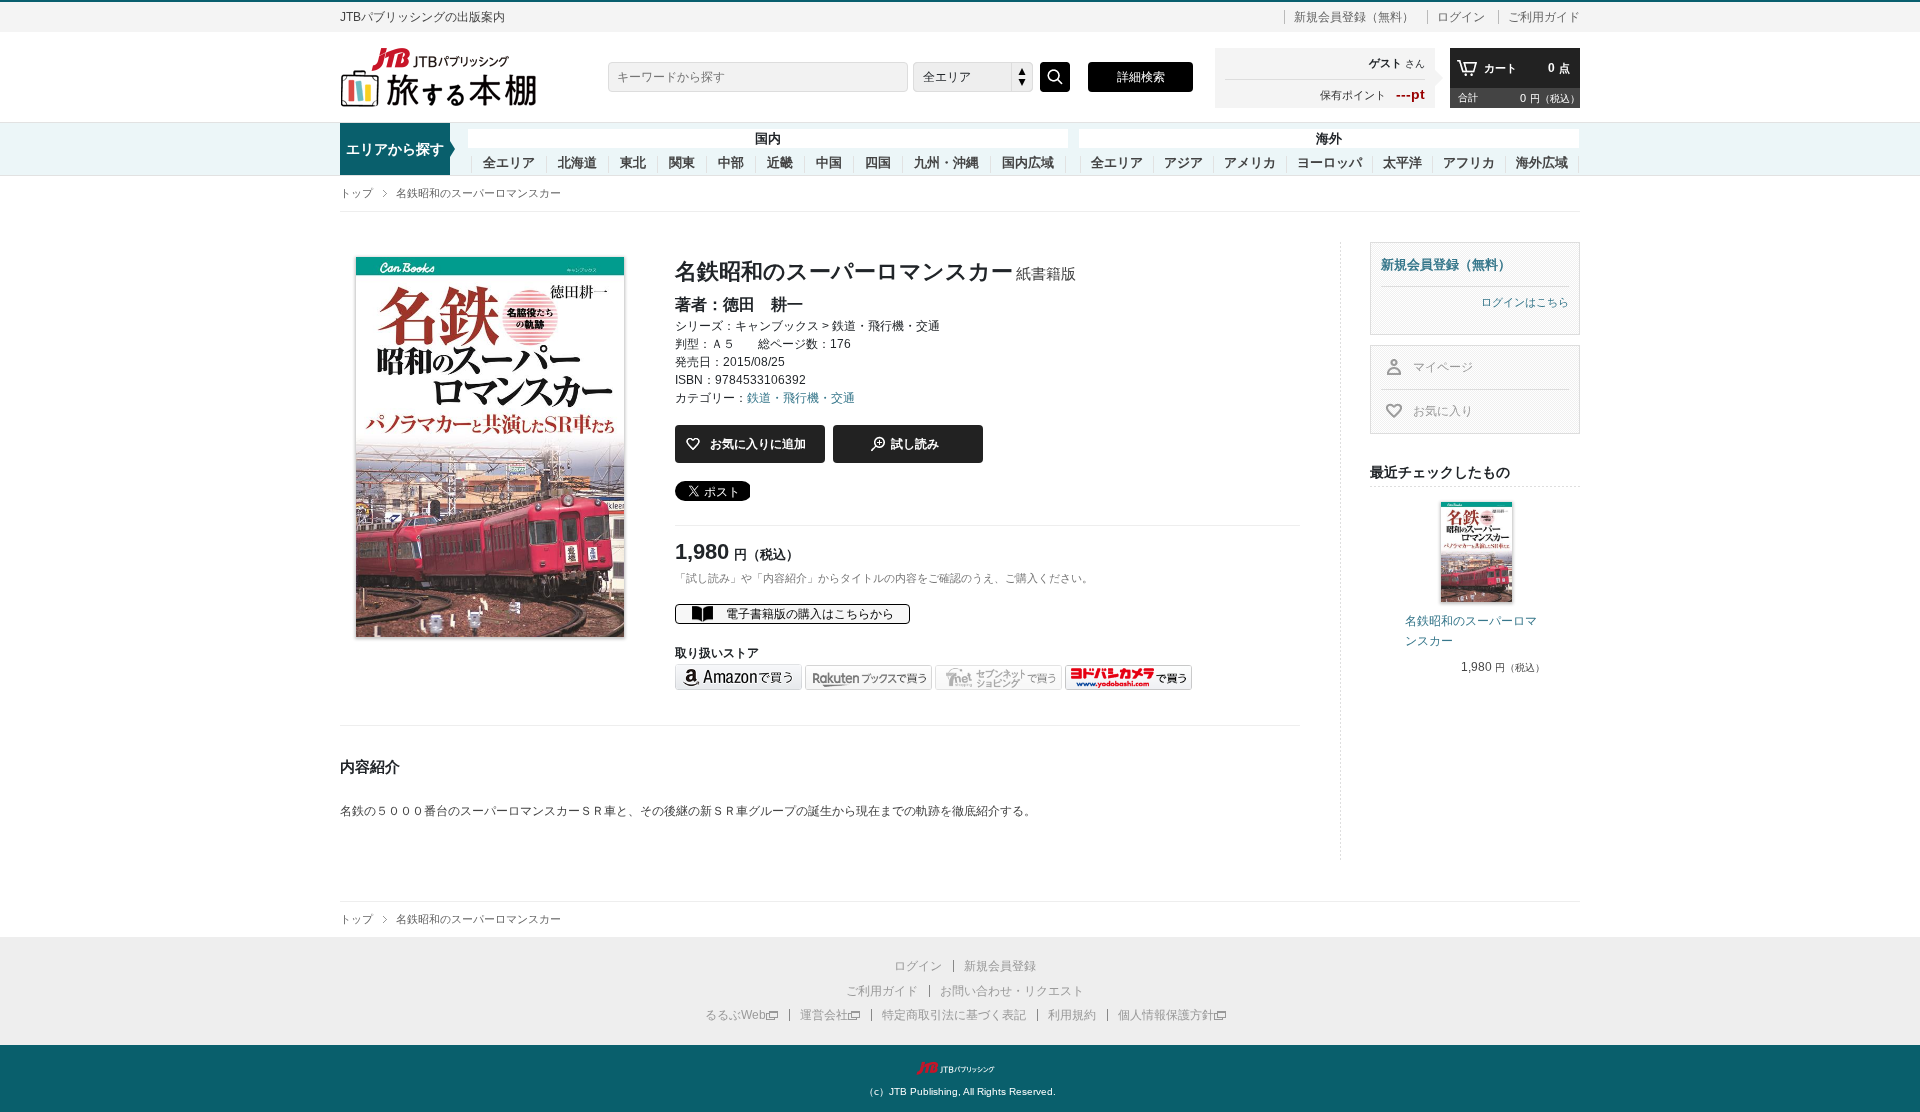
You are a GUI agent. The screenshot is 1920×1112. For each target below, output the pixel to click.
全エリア (509, 163)
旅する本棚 (450, 77)
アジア (1183, 163)
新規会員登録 (1000, 966)
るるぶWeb (735, 1015)
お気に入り (1443, 411)
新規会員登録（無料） (1354, 17)
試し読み (915, 444)
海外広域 (1542, 163)
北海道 (577, 163)
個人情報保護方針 (1166, 1015)
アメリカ (1250, 163)
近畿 (780, 163)
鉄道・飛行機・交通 (801, 398)
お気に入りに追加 (758, 444)
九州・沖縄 (946, 163)
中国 (829, 163)
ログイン (1461, 17)
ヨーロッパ (1329, 163)
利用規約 (1072, 1015)
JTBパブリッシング (960, 1068)
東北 (633, 163)
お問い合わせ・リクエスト (1012, 991)
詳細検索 (1141, 77)
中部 (731, 163)
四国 (878, 163)
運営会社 (824, 1015)
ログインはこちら (1525, 302)
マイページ (1443, 367)
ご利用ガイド (1544, 17)
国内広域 (1028, 163)
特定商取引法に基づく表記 (954, 1015)
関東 (682, 163)
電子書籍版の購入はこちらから (810, 614)
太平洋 (1402, 163)
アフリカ (1469, 163)
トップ (356, 193)
